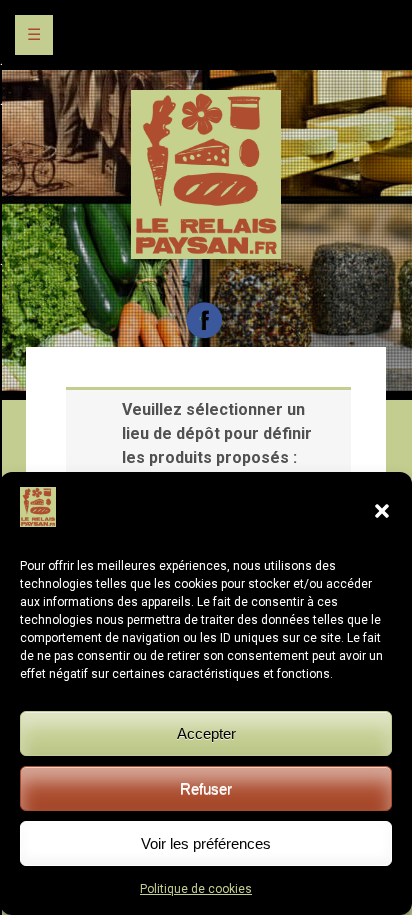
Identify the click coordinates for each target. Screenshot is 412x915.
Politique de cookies (196, 889)
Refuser (206, 788)
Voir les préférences (206, 843)
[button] (382, 511)
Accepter (206, 733)
